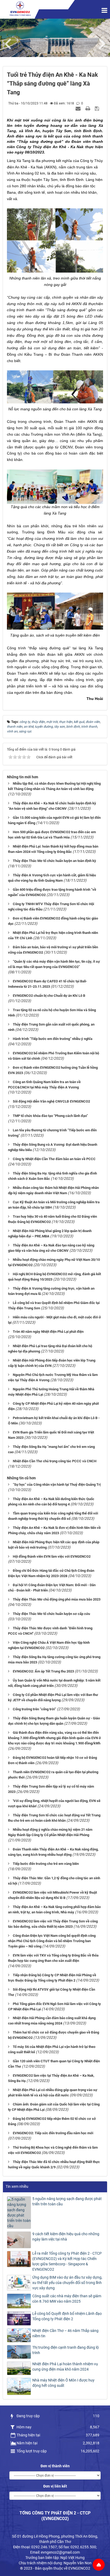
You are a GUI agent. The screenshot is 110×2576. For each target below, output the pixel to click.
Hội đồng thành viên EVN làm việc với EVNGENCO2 (52, 1556)
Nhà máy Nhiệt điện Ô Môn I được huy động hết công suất (63, 2383)
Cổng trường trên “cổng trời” (34, 1709)
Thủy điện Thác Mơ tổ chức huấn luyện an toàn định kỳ (54, 861)
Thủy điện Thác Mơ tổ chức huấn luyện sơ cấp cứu (51, 1614)
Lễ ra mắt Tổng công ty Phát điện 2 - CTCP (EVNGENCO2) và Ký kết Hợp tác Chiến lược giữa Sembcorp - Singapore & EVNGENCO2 (67, 2261)
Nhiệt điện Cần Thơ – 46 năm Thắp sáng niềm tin (65, 2333)
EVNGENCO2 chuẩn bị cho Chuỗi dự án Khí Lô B (49, 996)
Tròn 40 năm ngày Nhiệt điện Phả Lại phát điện (48, 1332)
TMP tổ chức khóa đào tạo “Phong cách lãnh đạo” (50, 1116)
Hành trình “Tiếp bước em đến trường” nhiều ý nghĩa (53, 1039)
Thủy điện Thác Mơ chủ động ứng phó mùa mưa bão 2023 (57, 1599)
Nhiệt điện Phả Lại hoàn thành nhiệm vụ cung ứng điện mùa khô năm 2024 (65, 2367)
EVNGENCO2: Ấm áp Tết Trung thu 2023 (43, 1671)
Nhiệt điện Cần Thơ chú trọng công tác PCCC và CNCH (55, 1461)
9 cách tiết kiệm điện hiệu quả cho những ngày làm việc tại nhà (66, 2237)
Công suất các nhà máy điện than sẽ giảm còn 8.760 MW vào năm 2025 (67, 2299)
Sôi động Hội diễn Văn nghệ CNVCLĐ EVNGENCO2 (51, 1101)
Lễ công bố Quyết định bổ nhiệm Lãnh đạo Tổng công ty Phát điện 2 (67, 2316)
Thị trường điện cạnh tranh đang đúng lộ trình (66, 2350)
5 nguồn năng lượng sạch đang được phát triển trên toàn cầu (67, 2201)
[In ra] (88, 108)
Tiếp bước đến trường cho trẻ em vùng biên (46, 1864)
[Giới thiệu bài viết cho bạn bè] (79, 108)
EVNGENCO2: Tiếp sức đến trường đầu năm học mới (53, 2133)
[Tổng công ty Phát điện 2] (20, 9)
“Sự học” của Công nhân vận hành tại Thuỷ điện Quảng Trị (57, 1485)
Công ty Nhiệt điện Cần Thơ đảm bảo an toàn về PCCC (54, 1159)
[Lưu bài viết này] (98, 108)
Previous (11, 43)
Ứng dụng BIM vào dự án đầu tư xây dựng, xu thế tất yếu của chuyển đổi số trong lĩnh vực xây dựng (67, 2283)
